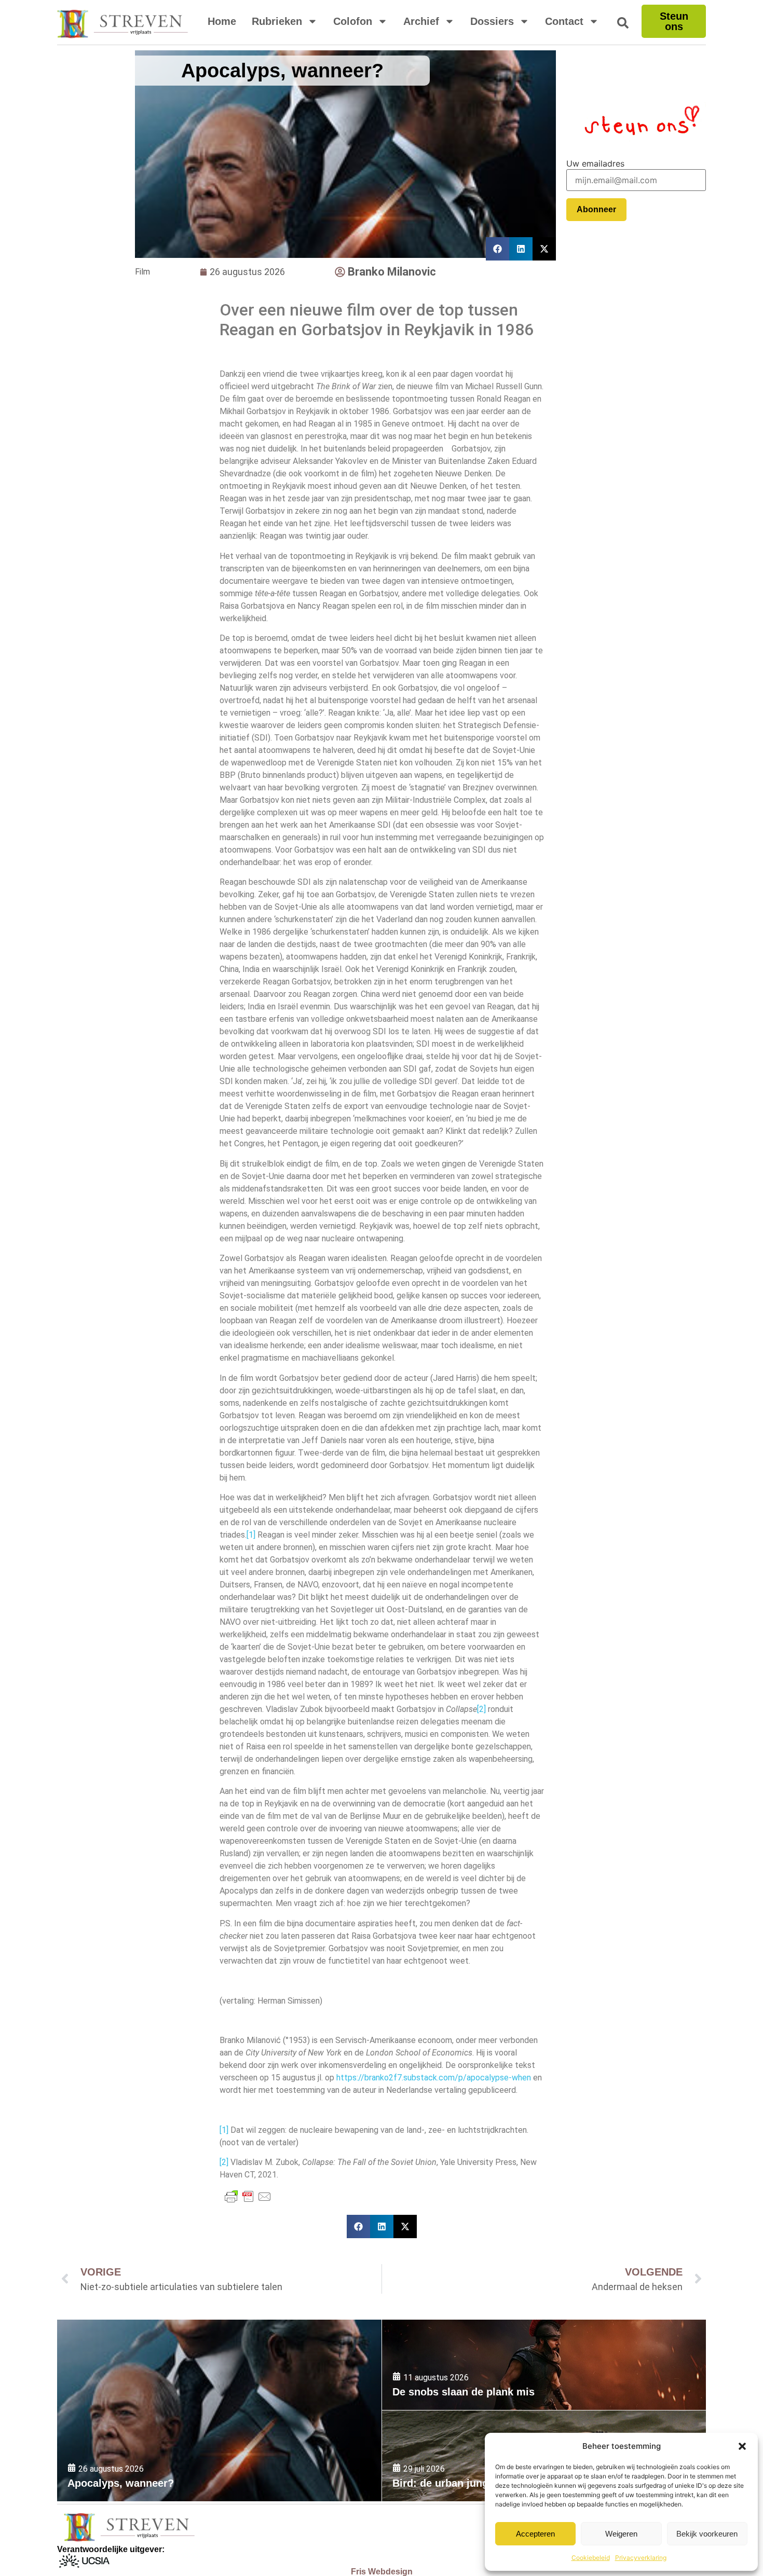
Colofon (353, 21)
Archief (421, 21)
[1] (251, 1535)
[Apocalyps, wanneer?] (219, 2410)
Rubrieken (277, 21)
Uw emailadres (595, 163)
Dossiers (492, 21)
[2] (481, 1709)
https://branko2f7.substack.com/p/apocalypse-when (434, 2078)
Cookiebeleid (591, 2558)
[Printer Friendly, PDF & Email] (248, 2197)
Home (222, 21)
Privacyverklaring (641, 2558)
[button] (742, 2446)
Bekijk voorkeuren (707, 2534)
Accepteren (535, 2534)
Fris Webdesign (382, 2572)
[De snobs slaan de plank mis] (544, 2365)
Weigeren (621, 2534)
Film (142, 272)
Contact (564, 21)
